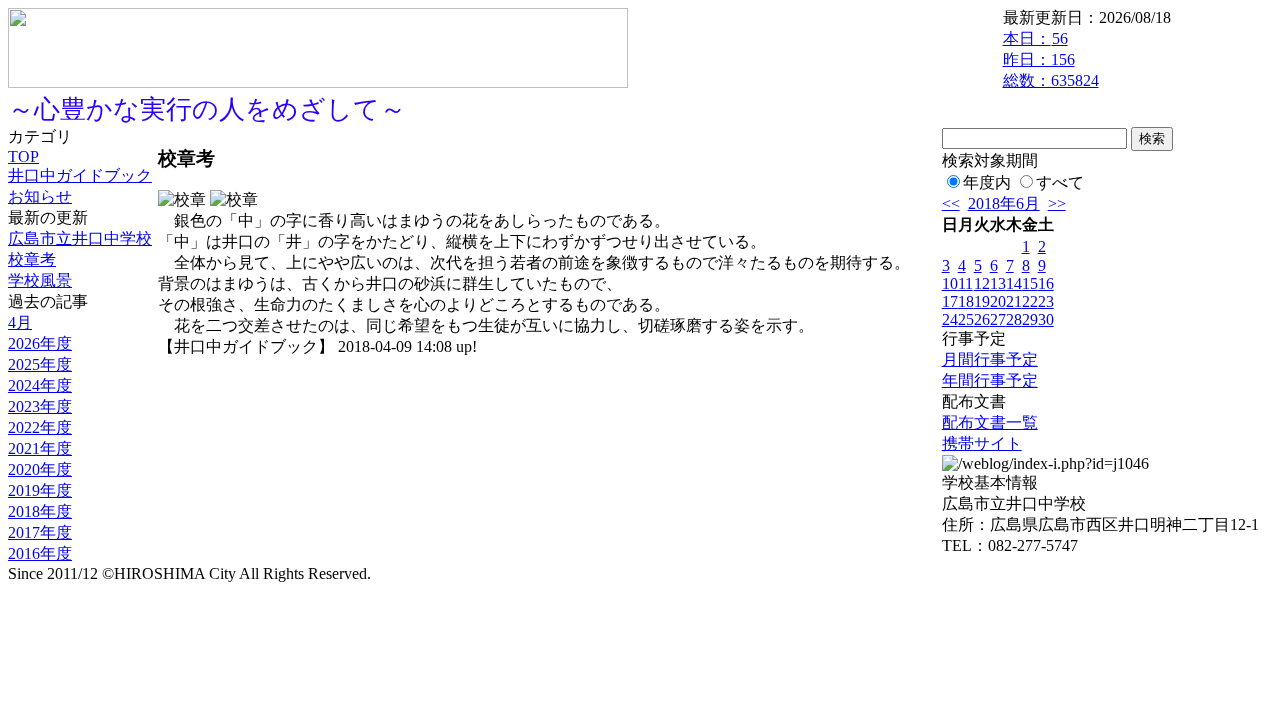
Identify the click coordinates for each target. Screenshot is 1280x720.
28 (1014, 319)
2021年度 (40, 448)
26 (982, 319)
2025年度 (40, 364)
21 (1014, 301)
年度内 (987, 182)
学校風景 (40, 280)
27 (998, 319)
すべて (1060, 182)
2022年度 (40, 427)
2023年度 (40, 406)
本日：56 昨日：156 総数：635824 (1051, 59)
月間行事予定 (990, 359)
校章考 (32, 259)
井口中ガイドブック (80, 175)
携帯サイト (982, 443)
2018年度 (40, 511)
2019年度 (40, 490)
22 (1030, 301)
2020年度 (40, 469)
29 (1030, 319)
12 (982, 283)
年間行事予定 (990, 380)
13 (998, 283)
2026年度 (40, 343)
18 (966, 301)
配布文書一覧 (990, 422)
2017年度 (40, 532)
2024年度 (40, 385)
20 (998, 301)
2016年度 (40, 553)
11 (965, 283)
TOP (23, 156)
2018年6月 (1004, 203)
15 (1030, 283)
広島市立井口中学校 (80, 238)
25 (966, 319)
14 (1014, 283)
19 (982, 301)
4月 (20, 322)
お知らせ (40, 196)
